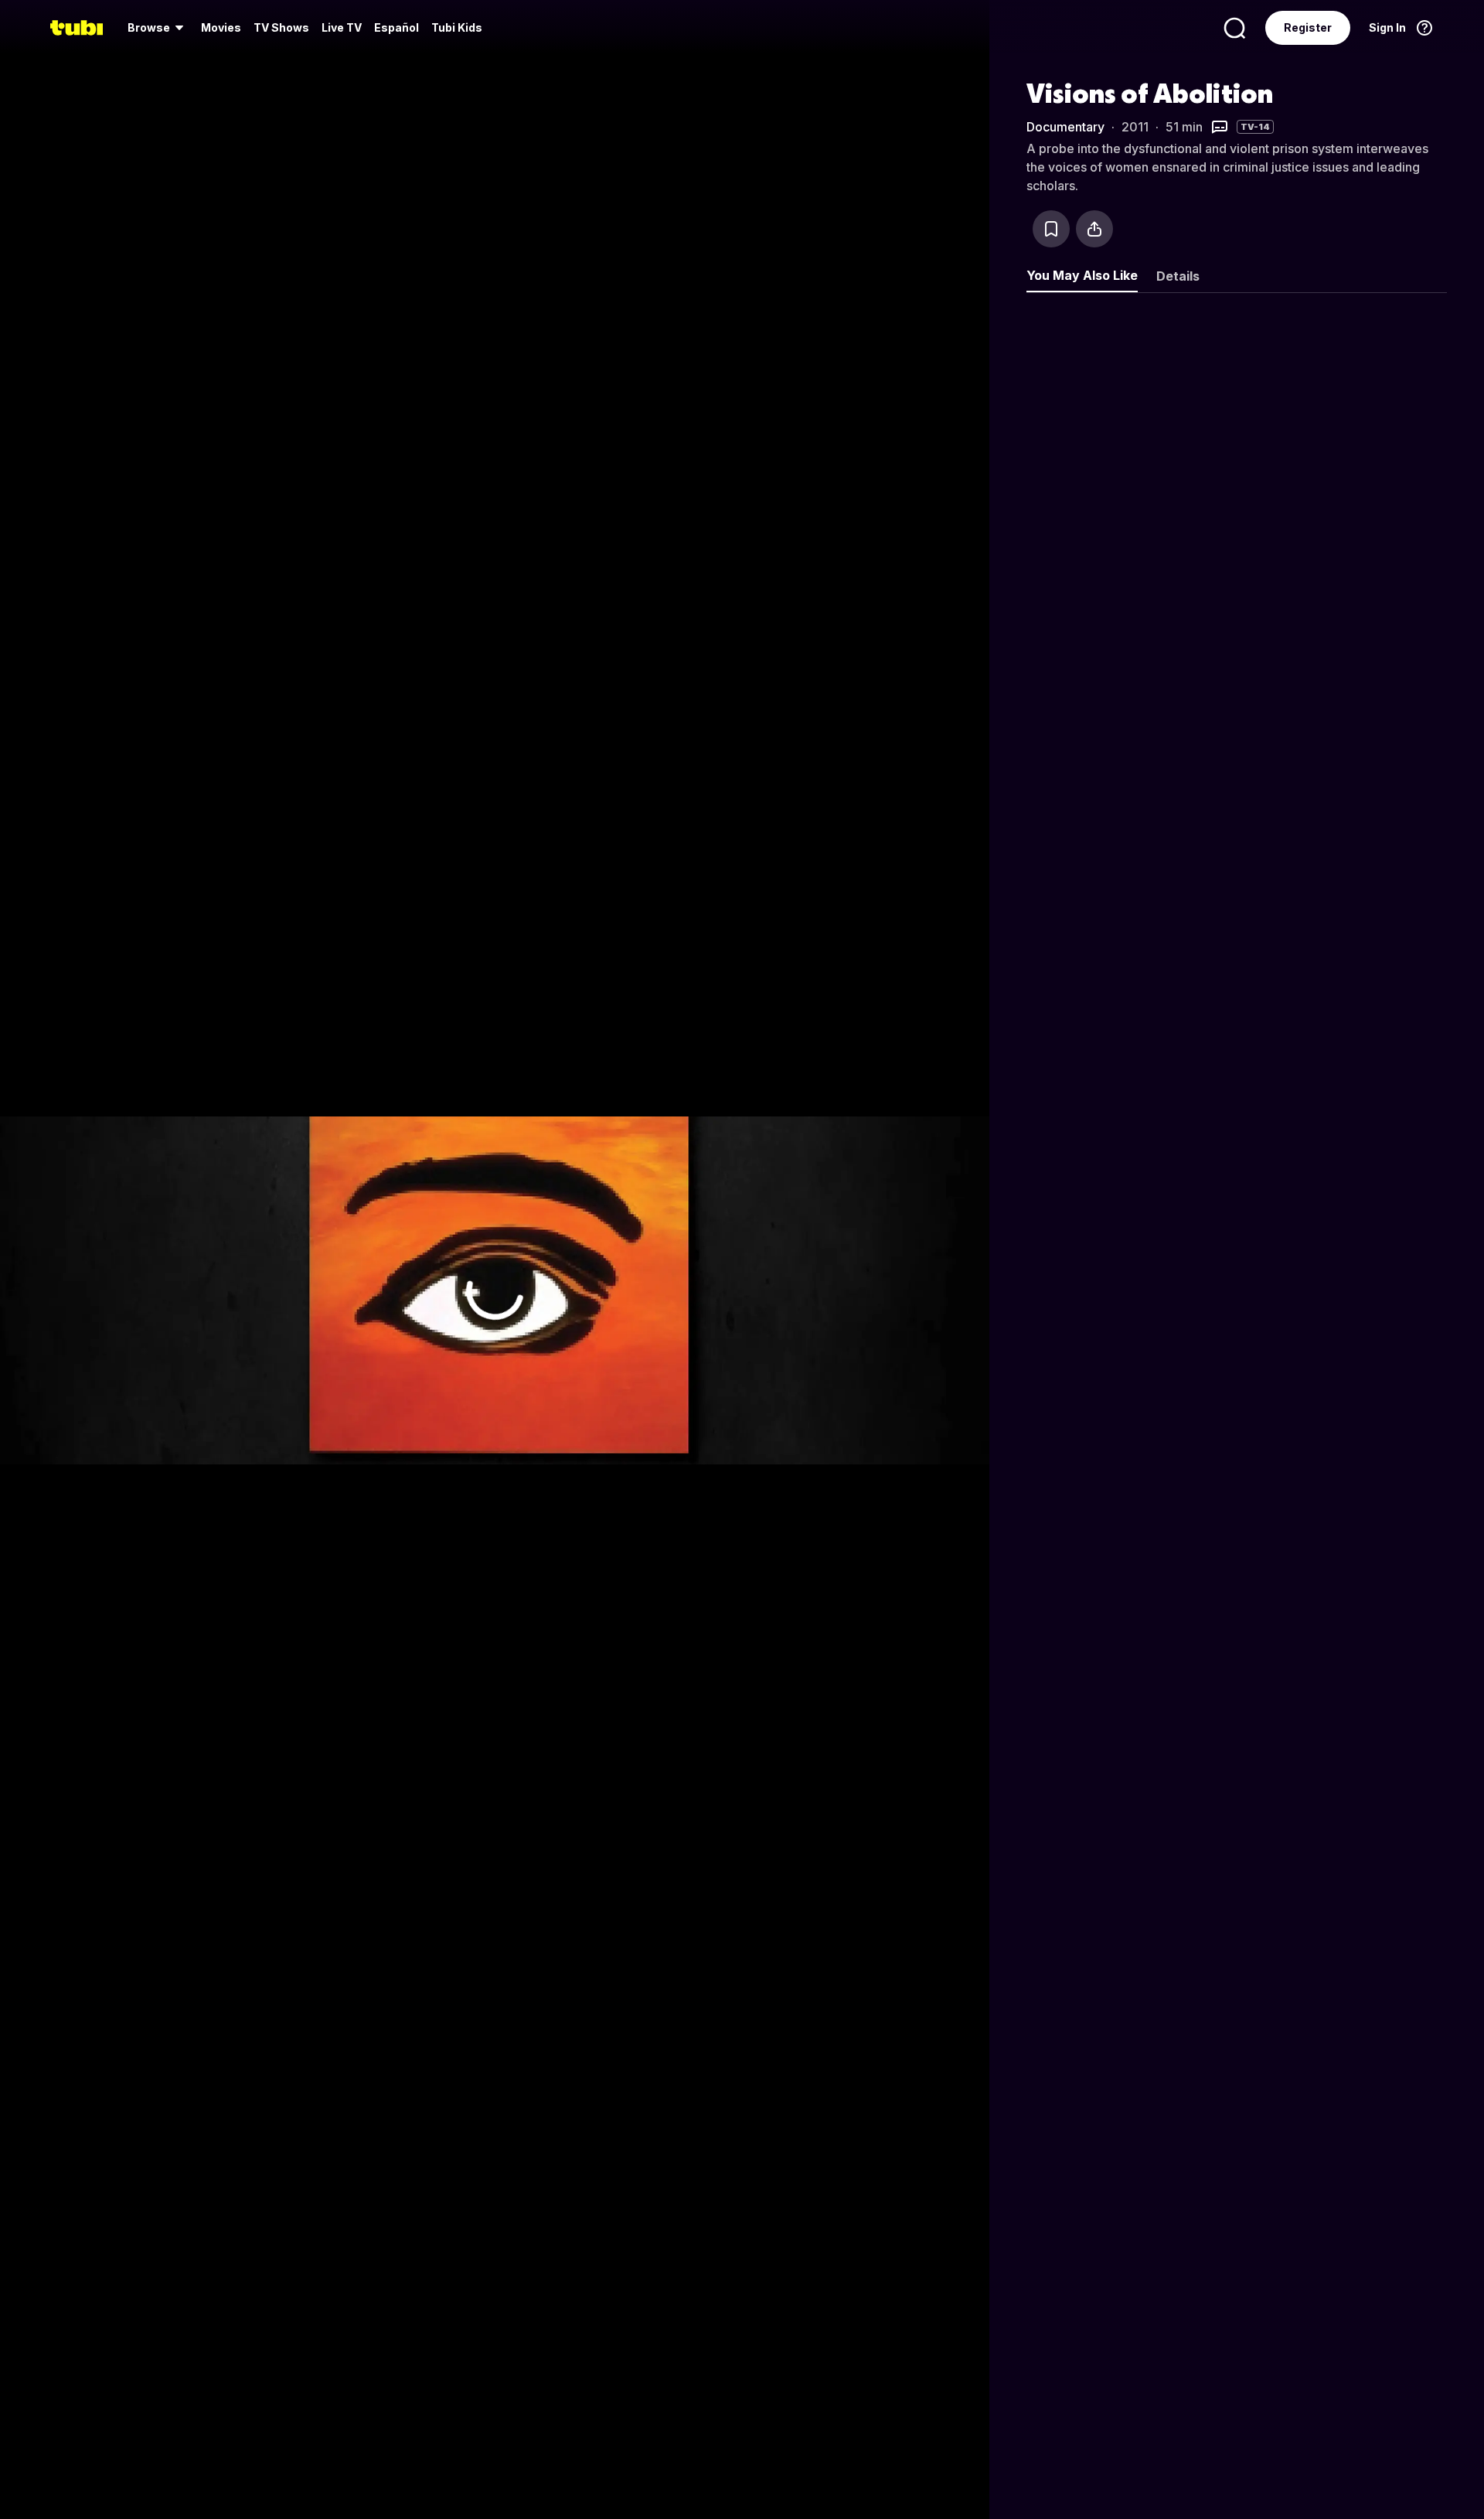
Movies (221, 27)
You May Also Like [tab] (1082, 275)
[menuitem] (158, 28)
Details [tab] (1178, 276)
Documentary (1065, 127)
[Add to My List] (1051, 229)
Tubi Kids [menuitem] (457, 27)
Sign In (1387, 27)
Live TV (342, 27)
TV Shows (281, 27)
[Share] (1094, 229)
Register (1308, 27)
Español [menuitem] (397, 27)
